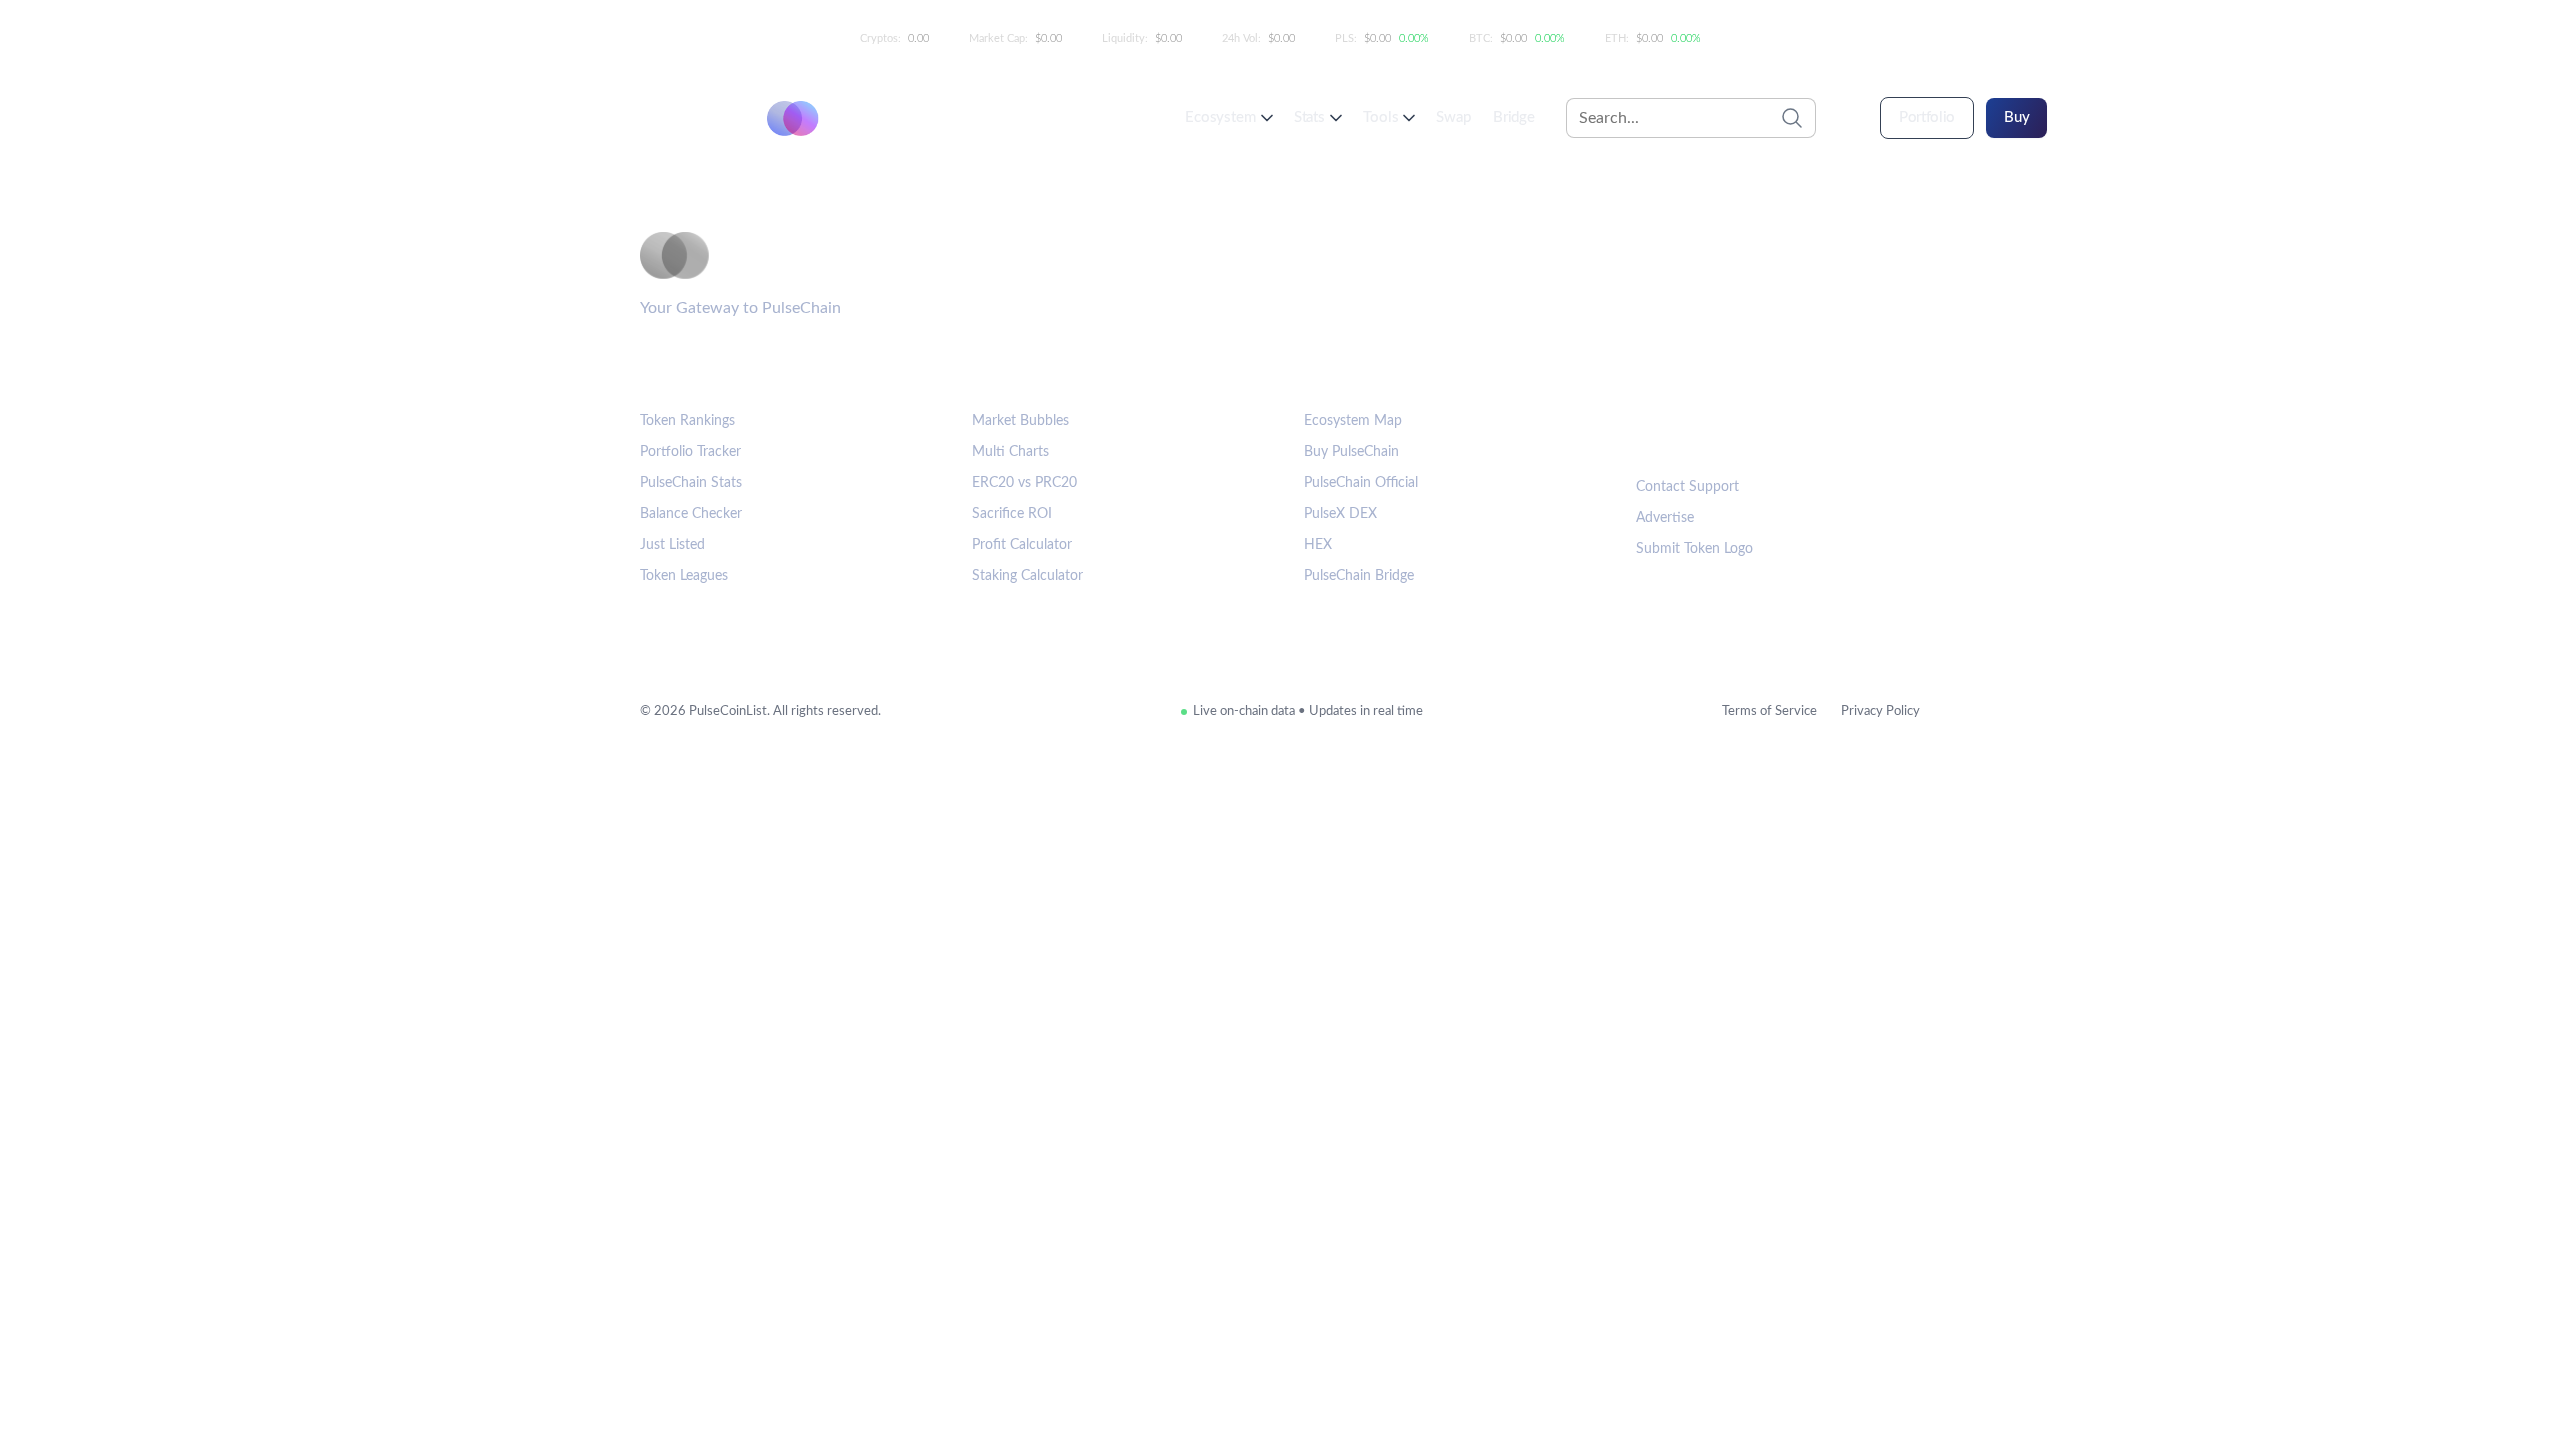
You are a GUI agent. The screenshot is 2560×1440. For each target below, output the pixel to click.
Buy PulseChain (1351, 452)
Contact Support (1687, 487)
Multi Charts (1010, 452)
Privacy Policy (1880, 711)
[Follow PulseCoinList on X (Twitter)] (1721, 434)
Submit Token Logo (1694, 549)
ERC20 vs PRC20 (1024, 483)
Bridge (1514, 117)
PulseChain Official (1361, 483)
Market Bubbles (1020, 421)
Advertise (1665, 518)
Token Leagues (684, 576)
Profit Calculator (1022, 545)
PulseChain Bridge (1359, 576)
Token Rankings (687, 421)
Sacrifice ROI (1012, 514)
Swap (1453, 117)
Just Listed (672, 545)
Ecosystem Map (1353, 421)
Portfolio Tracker (690, 452)
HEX (1318, 545)
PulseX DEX (1340, 514)
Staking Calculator (1027, 576)
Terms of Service (1769, 711)
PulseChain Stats (691, 483)
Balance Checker (691, 514)
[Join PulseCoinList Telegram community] (1659, 434)
